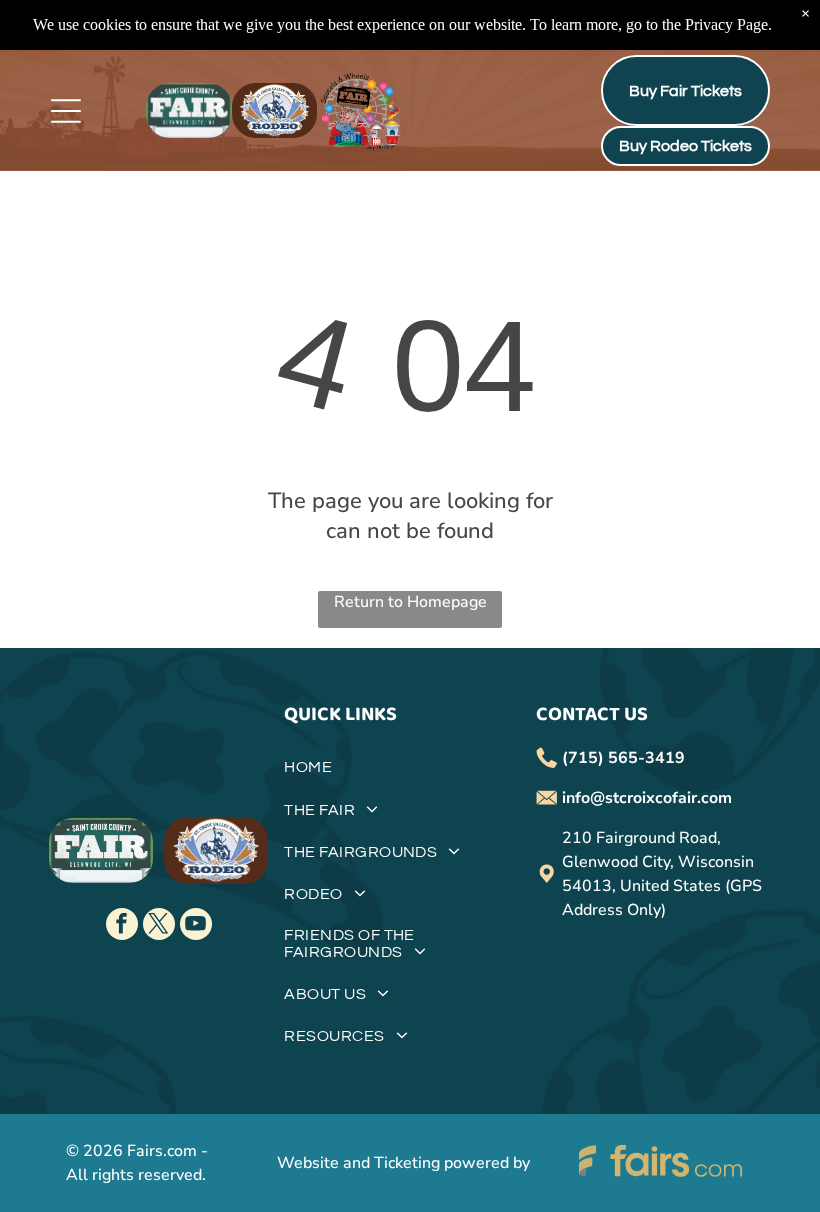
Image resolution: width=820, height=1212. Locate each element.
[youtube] (196, 926)
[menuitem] (409, 774)
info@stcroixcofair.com (647, 798)
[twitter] (159, 926)
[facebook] (122, 926)
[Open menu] (66, 111)
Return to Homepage (410, 602)
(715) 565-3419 (623, 758)
